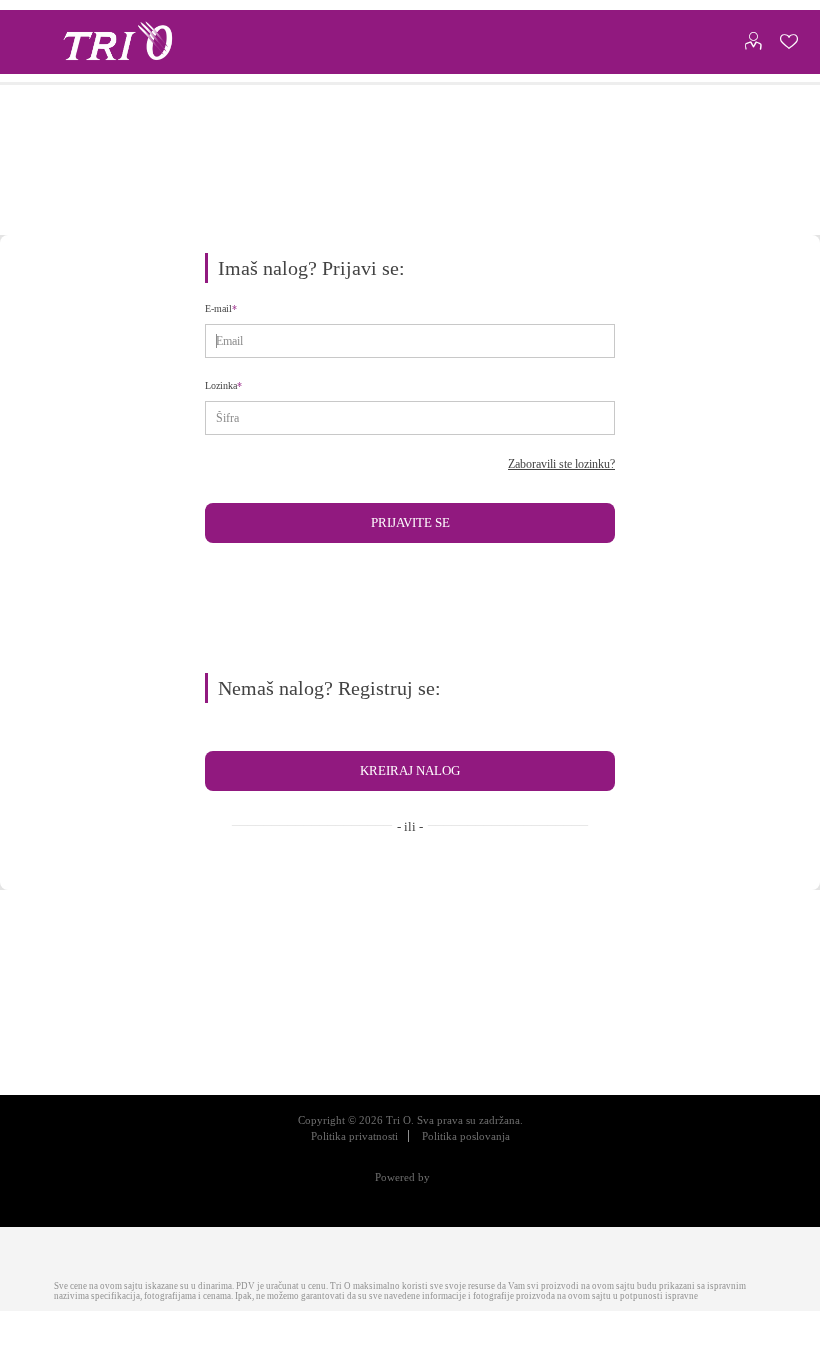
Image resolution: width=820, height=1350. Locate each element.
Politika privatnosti (342, 1150)
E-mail (222, 314)
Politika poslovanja (476, 1150)
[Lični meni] (753, 37)
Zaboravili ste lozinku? (548, 469)
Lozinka (224, 391)
